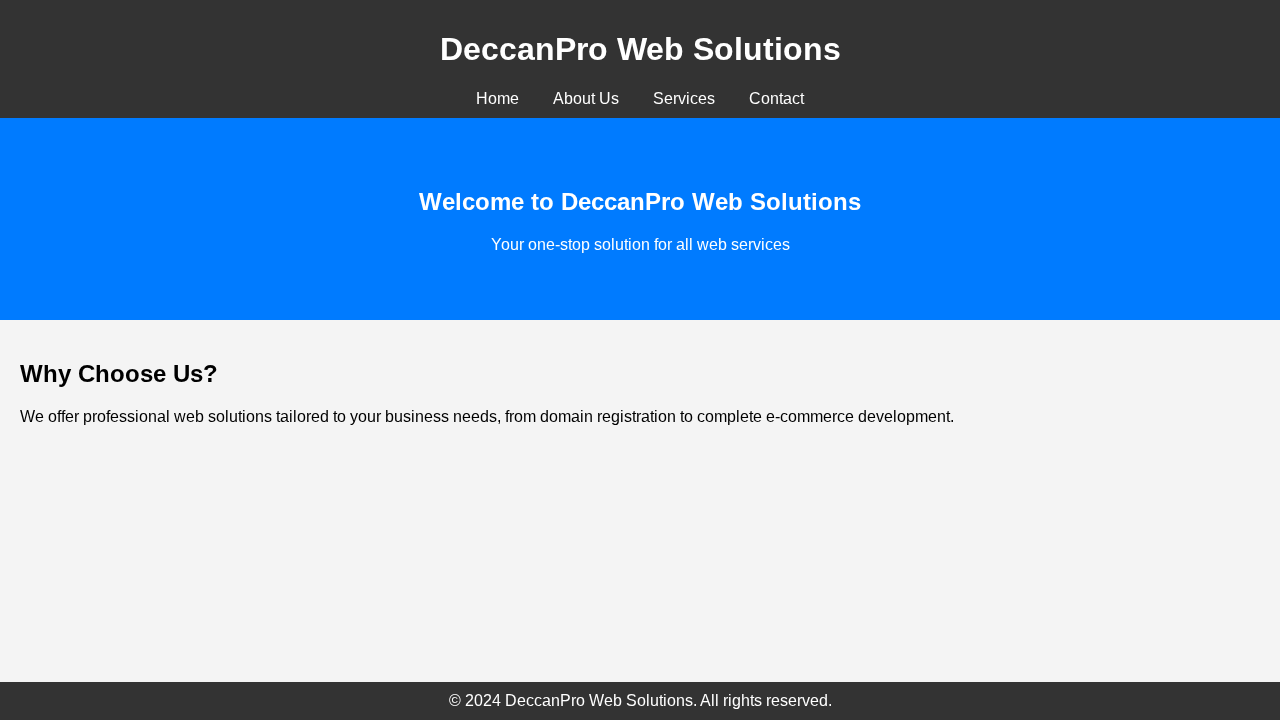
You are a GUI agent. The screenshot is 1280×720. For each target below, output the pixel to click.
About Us (586, 98)
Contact (776, 98)
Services (684, 98)
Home (497, 98)
